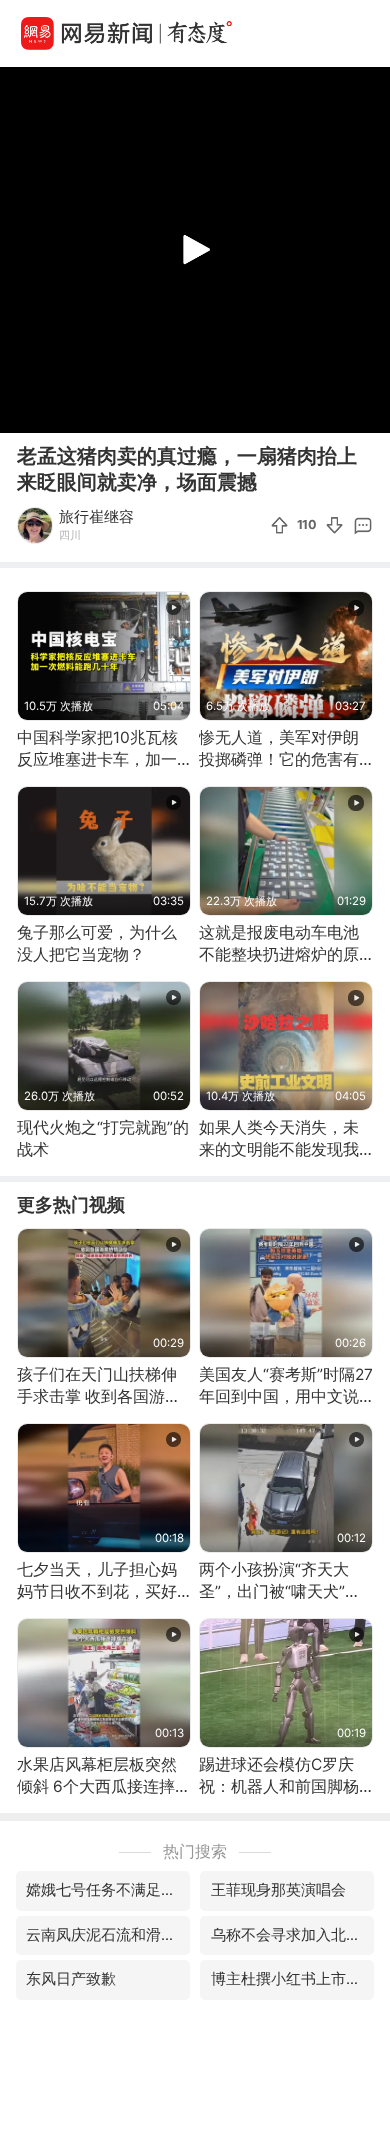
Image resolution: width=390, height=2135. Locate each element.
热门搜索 (195, 1851)
